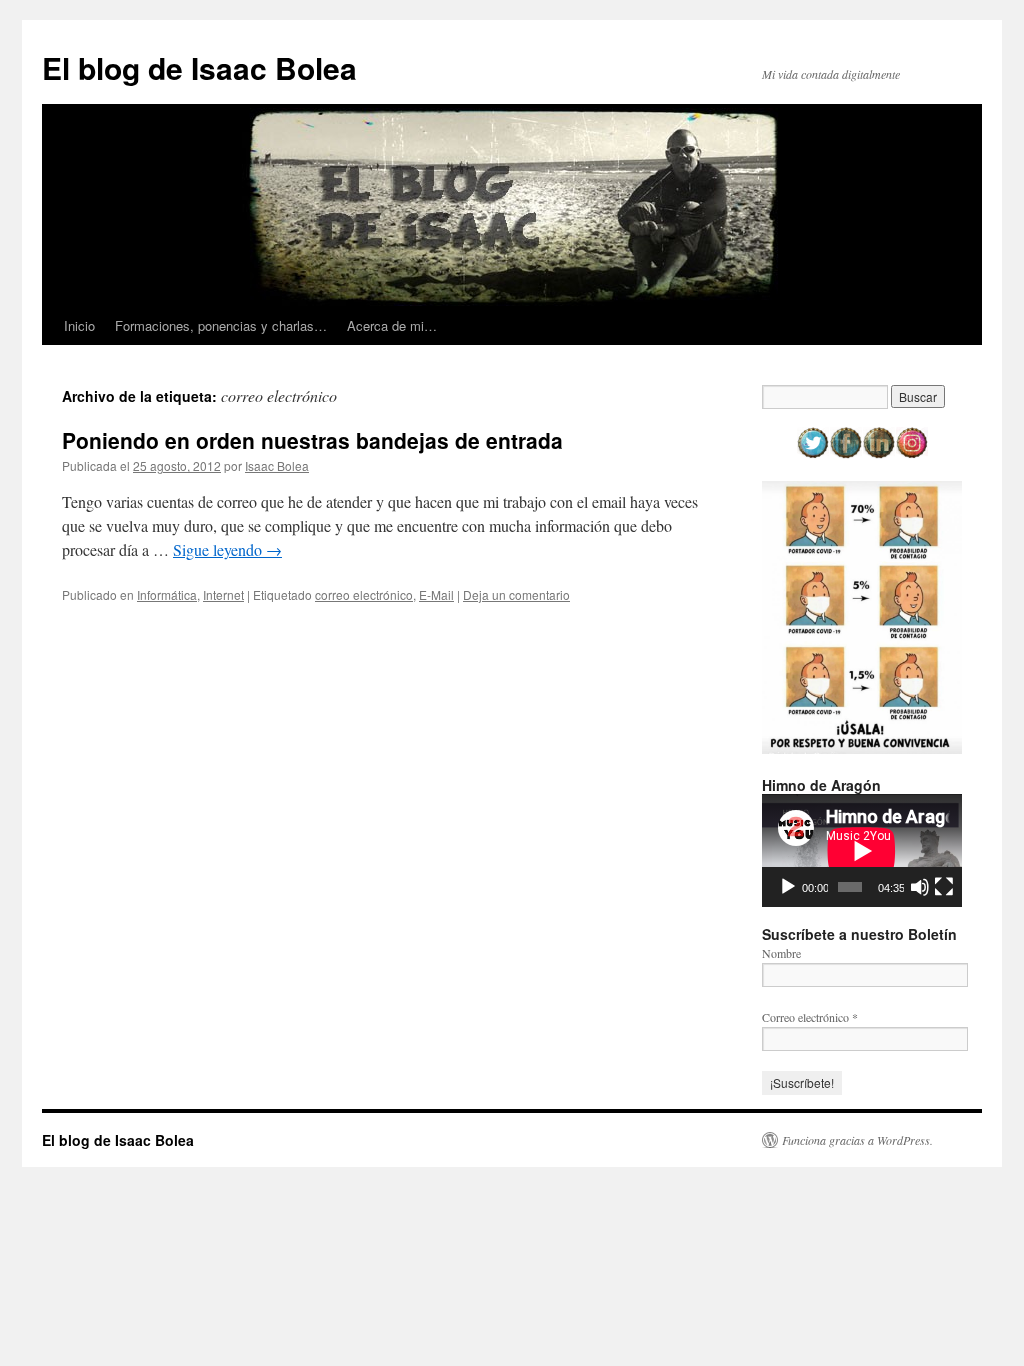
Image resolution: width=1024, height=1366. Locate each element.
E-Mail (436, 594)
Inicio (79, 325)
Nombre (781, 953)
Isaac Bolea (277, 465)
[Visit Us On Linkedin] (878, 454)
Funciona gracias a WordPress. (857, 1140)
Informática (167, 594)
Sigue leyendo (227, 549)
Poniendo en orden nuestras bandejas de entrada (312, 440)
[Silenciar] (920, 887)
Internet (223, 594)
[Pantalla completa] (944, 887)
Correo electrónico (810, 1017)
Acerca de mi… (392, 325)
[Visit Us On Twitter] (812, 454)
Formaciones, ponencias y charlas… (221, 325)
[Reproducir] (788, 887)
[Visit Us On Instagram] (911, 454)
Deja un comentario (516, 594)
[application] (862, 850)
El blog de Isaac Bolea (199, 67)
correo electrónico (364, 594)
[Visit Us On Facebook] (845, 454)
